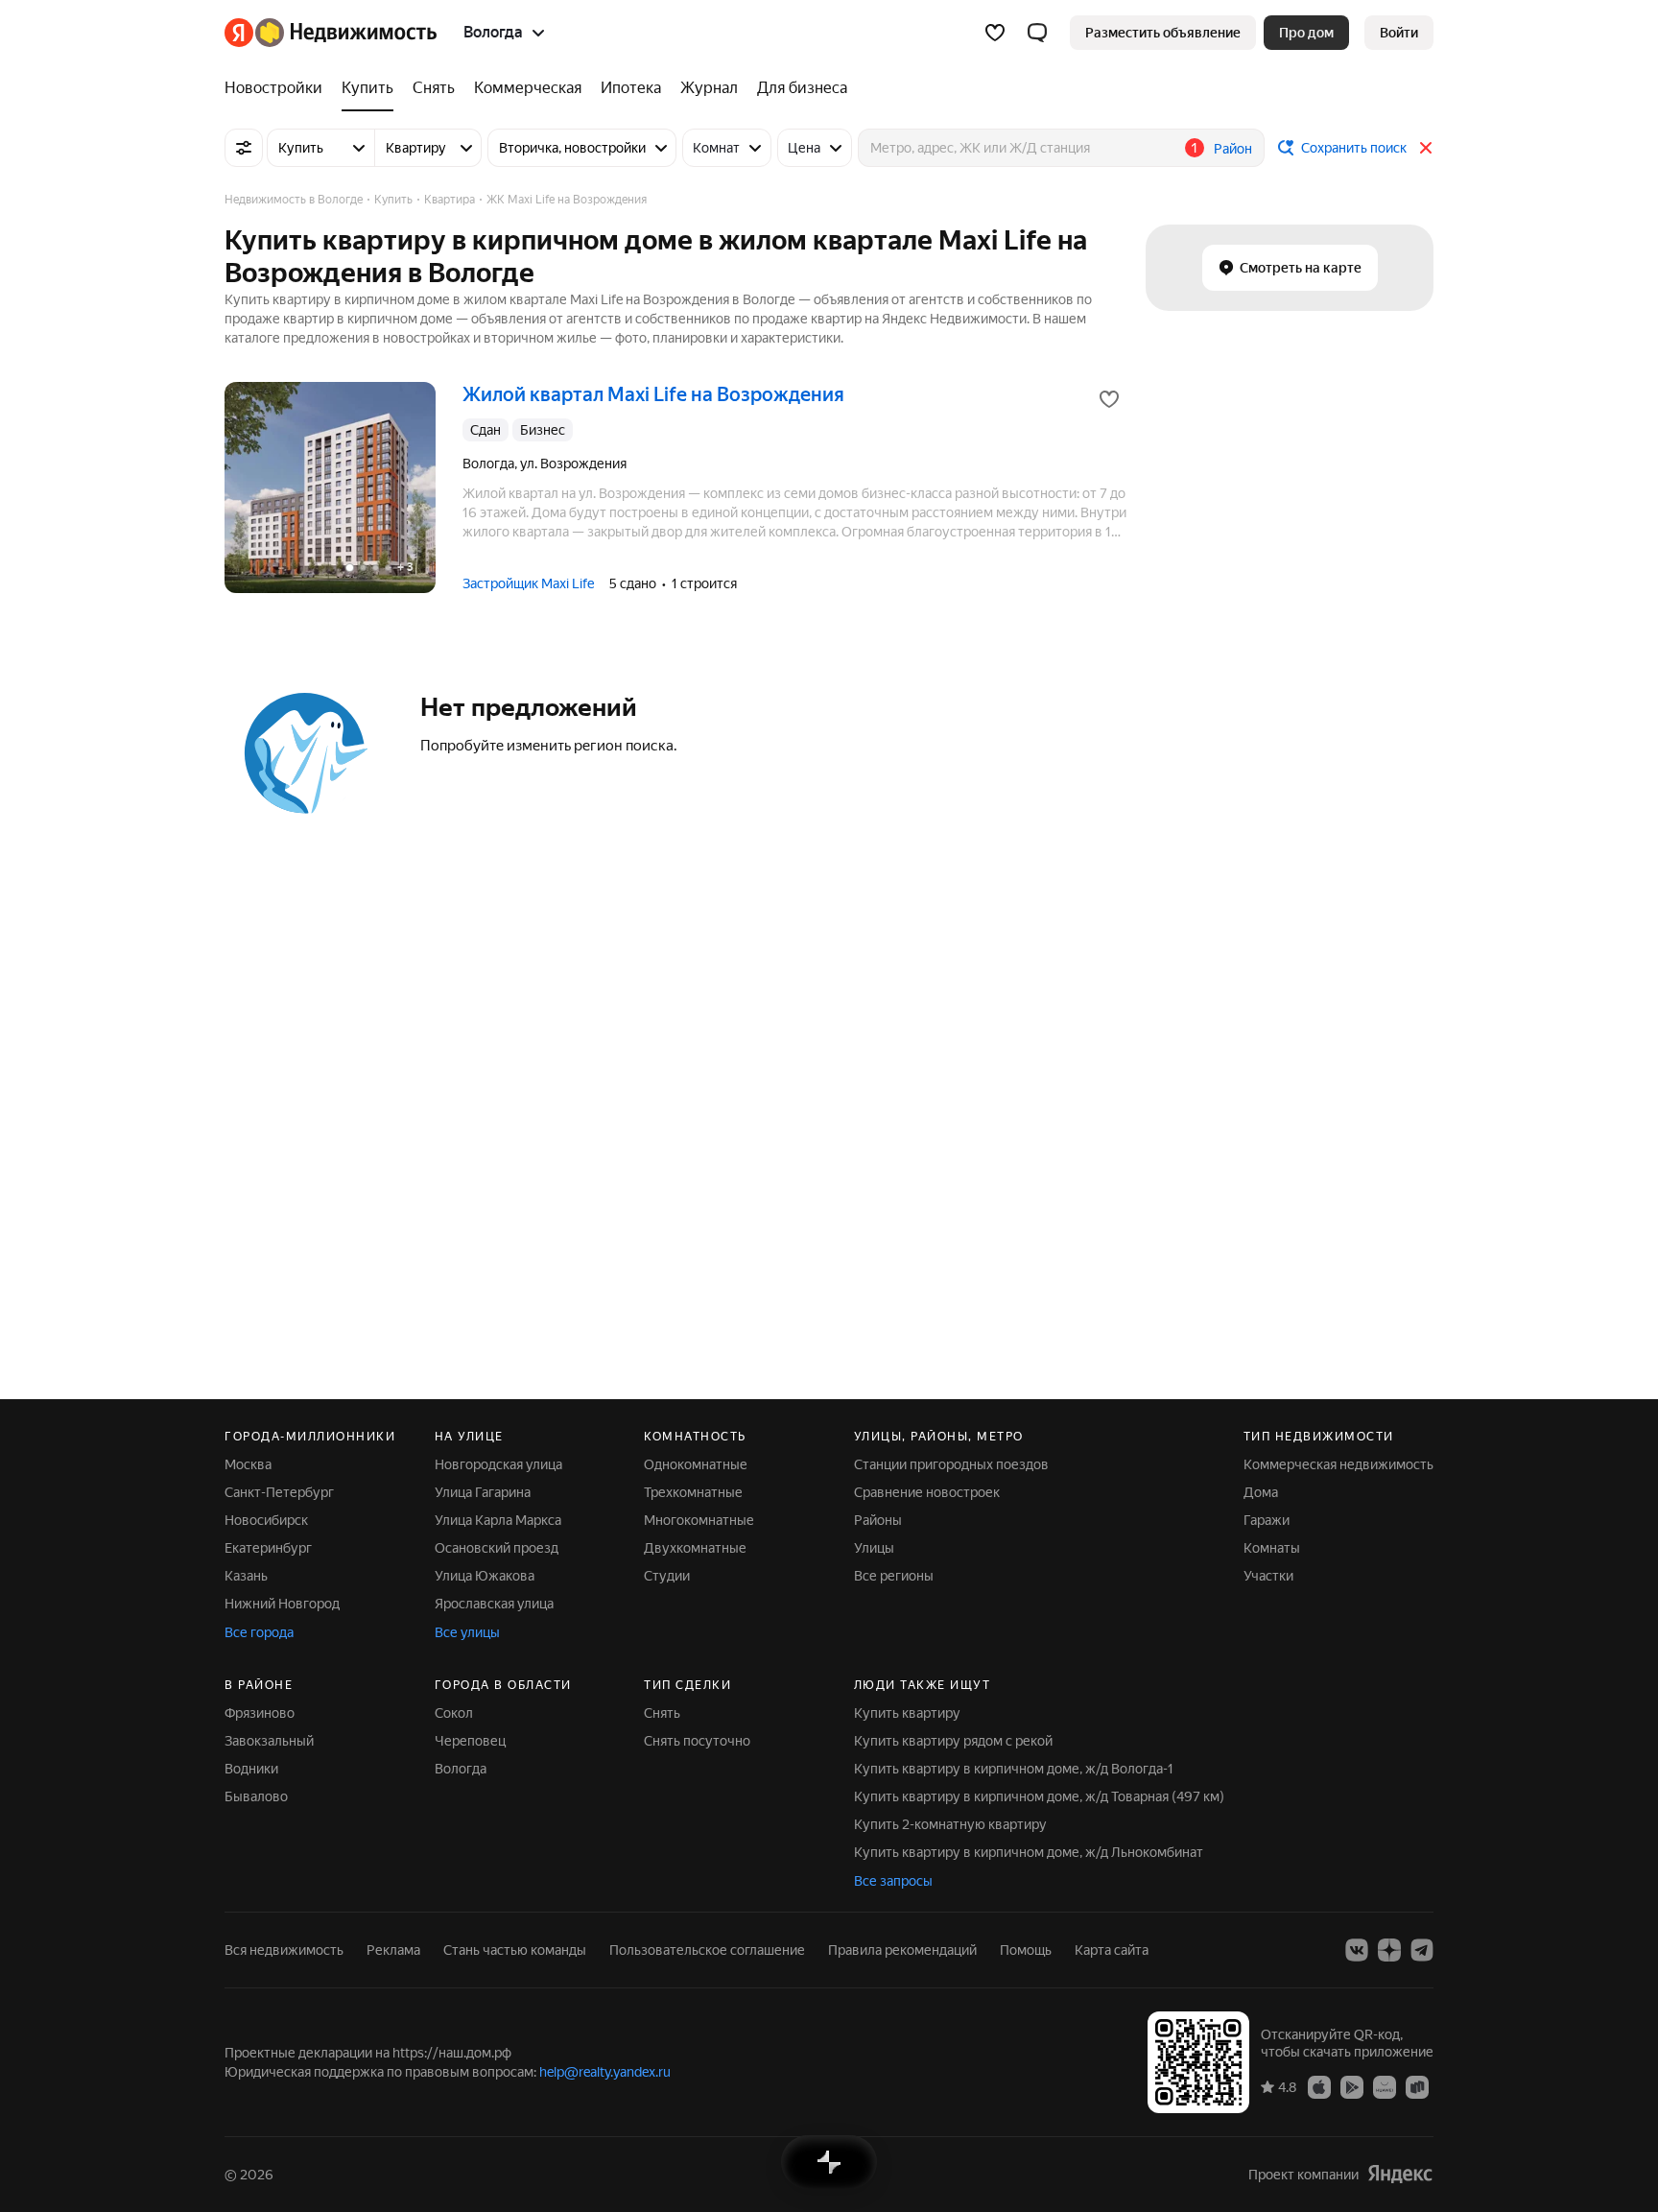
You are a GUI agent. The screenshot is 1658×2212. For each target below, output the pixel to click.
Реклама (393, 1950)
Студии (667, 1576)
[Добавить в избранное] (1109, 399)
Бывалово (256, 1796)
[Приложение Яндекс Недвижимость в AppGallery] (1385, 2086)
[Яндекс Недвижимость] (331, 33)
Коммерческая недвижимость (1338, 1464)
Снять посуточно (697, 1741)
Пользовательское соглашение (707, 1950)
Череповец (470, 1741)
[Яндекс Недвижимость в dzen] (1389, 1950)
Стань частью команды (515, 1950)
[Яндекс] (1400, 2174)
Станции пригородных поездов (951, 1464)
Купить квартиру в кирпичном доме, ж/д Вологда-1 (1014, 1769)
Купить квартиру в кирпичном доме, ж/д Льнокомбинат (1029, 1852)
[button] (1037, 33)
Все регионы (894, 1576)
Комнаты (1272, 1548)
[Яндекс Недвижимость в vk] (1357, 1950)
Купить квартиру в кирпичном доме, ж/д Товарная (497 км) (1039, 1796)
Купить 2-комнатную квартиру (950, 1824)
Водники (251, 1769)
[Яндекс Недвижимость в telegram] (1422, 1950)
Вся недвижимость (284, 1950)
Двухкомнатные (695, 1548)
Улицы (874, 1548)
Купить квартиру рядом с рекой (953, 1741)
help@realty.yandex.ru (605, 2072)
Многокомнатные (699, 1520)
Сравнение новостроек (927, 1492)
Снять (662, 1713)
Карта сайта (1112, 1950)
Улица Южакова (485, 1576)
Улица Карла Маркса (498, 1520)
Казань (246, 1576)
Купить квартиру (907, 1713)
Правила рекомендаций (902, 1950)
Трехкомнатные (693, 1492)
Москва (248, 1464)
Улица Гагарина (483, 1492)
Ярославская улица (494, 1604)
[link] (1399, 33)
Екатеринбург (268, 1548)
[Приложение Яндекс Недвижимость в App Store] (1319, 2086)
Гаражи (1267, 1520)
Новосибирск (266, 1520)
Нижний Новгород (282, 1604)
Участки (1268, 1576)
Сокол (454, 1713)
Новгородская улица (498, 1464)
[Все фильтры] (244, 148)
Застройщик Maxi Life (528, 583)
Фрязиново (260, 1713)
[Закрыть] (1426, 148)
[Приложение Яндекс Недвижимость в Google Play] (1352, 2086)
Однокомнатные (696, 1464)
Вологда (461, 1769)
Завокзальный (269, 1741)
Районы (878, 1520)
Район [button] (1233, 149)
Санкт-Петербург (279, 1492)
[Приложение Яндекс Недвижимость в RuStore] (1417, 2086)
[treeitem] (278, 88)
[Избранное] (995, 33)
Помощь (1026, 1950)
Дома (1261, 1492)
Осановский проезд (497, 1548)
